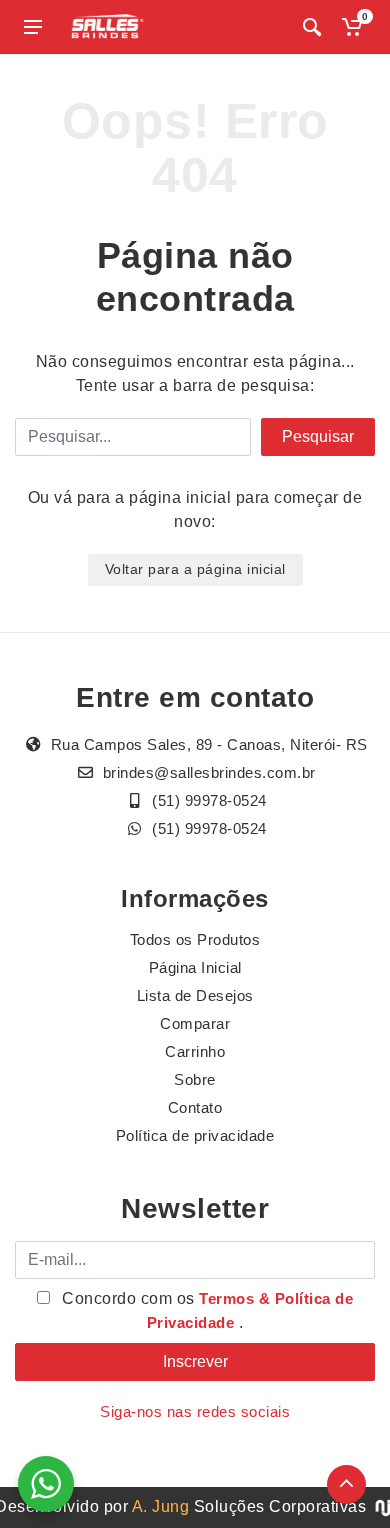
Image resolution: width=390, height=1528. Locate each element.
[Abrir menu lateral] (33, 27)
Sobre (195, 1079)
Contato (195, 1107)
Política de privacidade (195, 1135)
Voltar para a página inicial (195, 569)
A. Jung (161, 1506)
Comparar (195, 1023)
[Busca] (312, 27)
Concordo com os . (206, 1310)
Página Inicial (195, 967)
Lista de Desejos (195, 995)
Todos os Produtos (195, 939)
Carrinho (195, 1051)
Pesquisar (318, 436)
